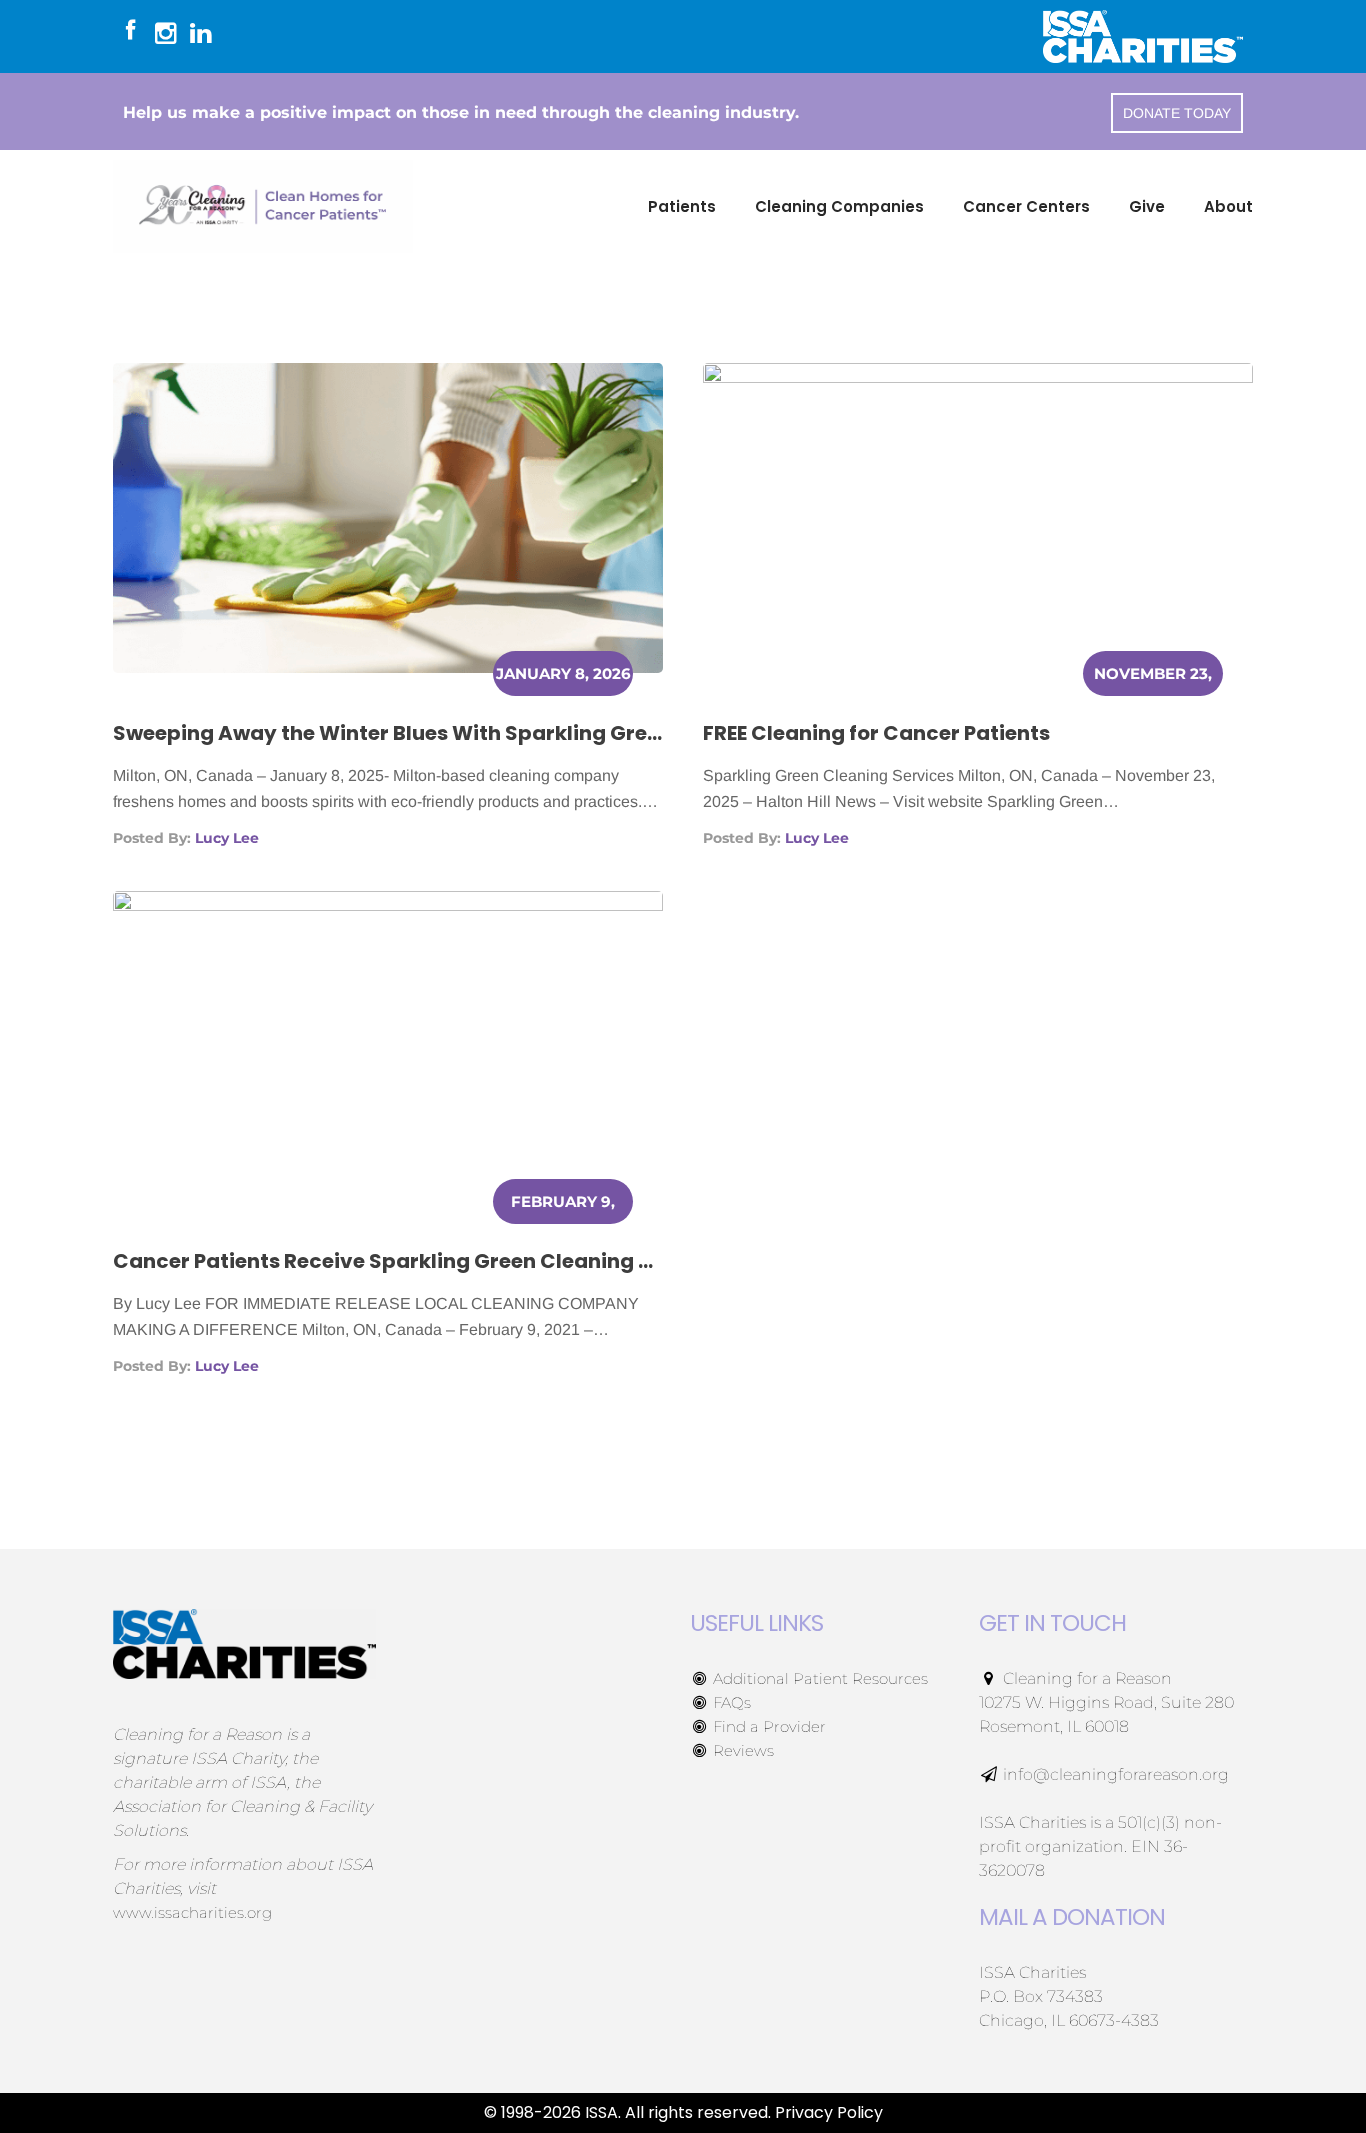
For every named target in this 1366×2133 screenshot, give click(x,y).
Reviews (741, 1750)
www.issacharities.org (192, 1912)
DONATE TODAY (1177, 113)
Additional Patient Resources (818, 1678)
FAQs (730, 1702)
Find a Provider (767, 1726)
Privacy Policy (829, 2112)
